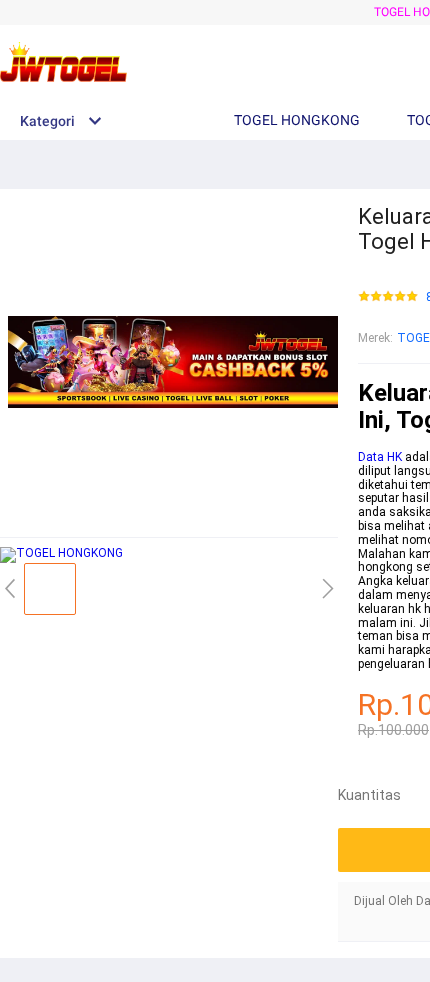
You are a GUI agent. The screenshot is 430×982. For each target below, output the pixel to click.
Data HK (380, 457)
